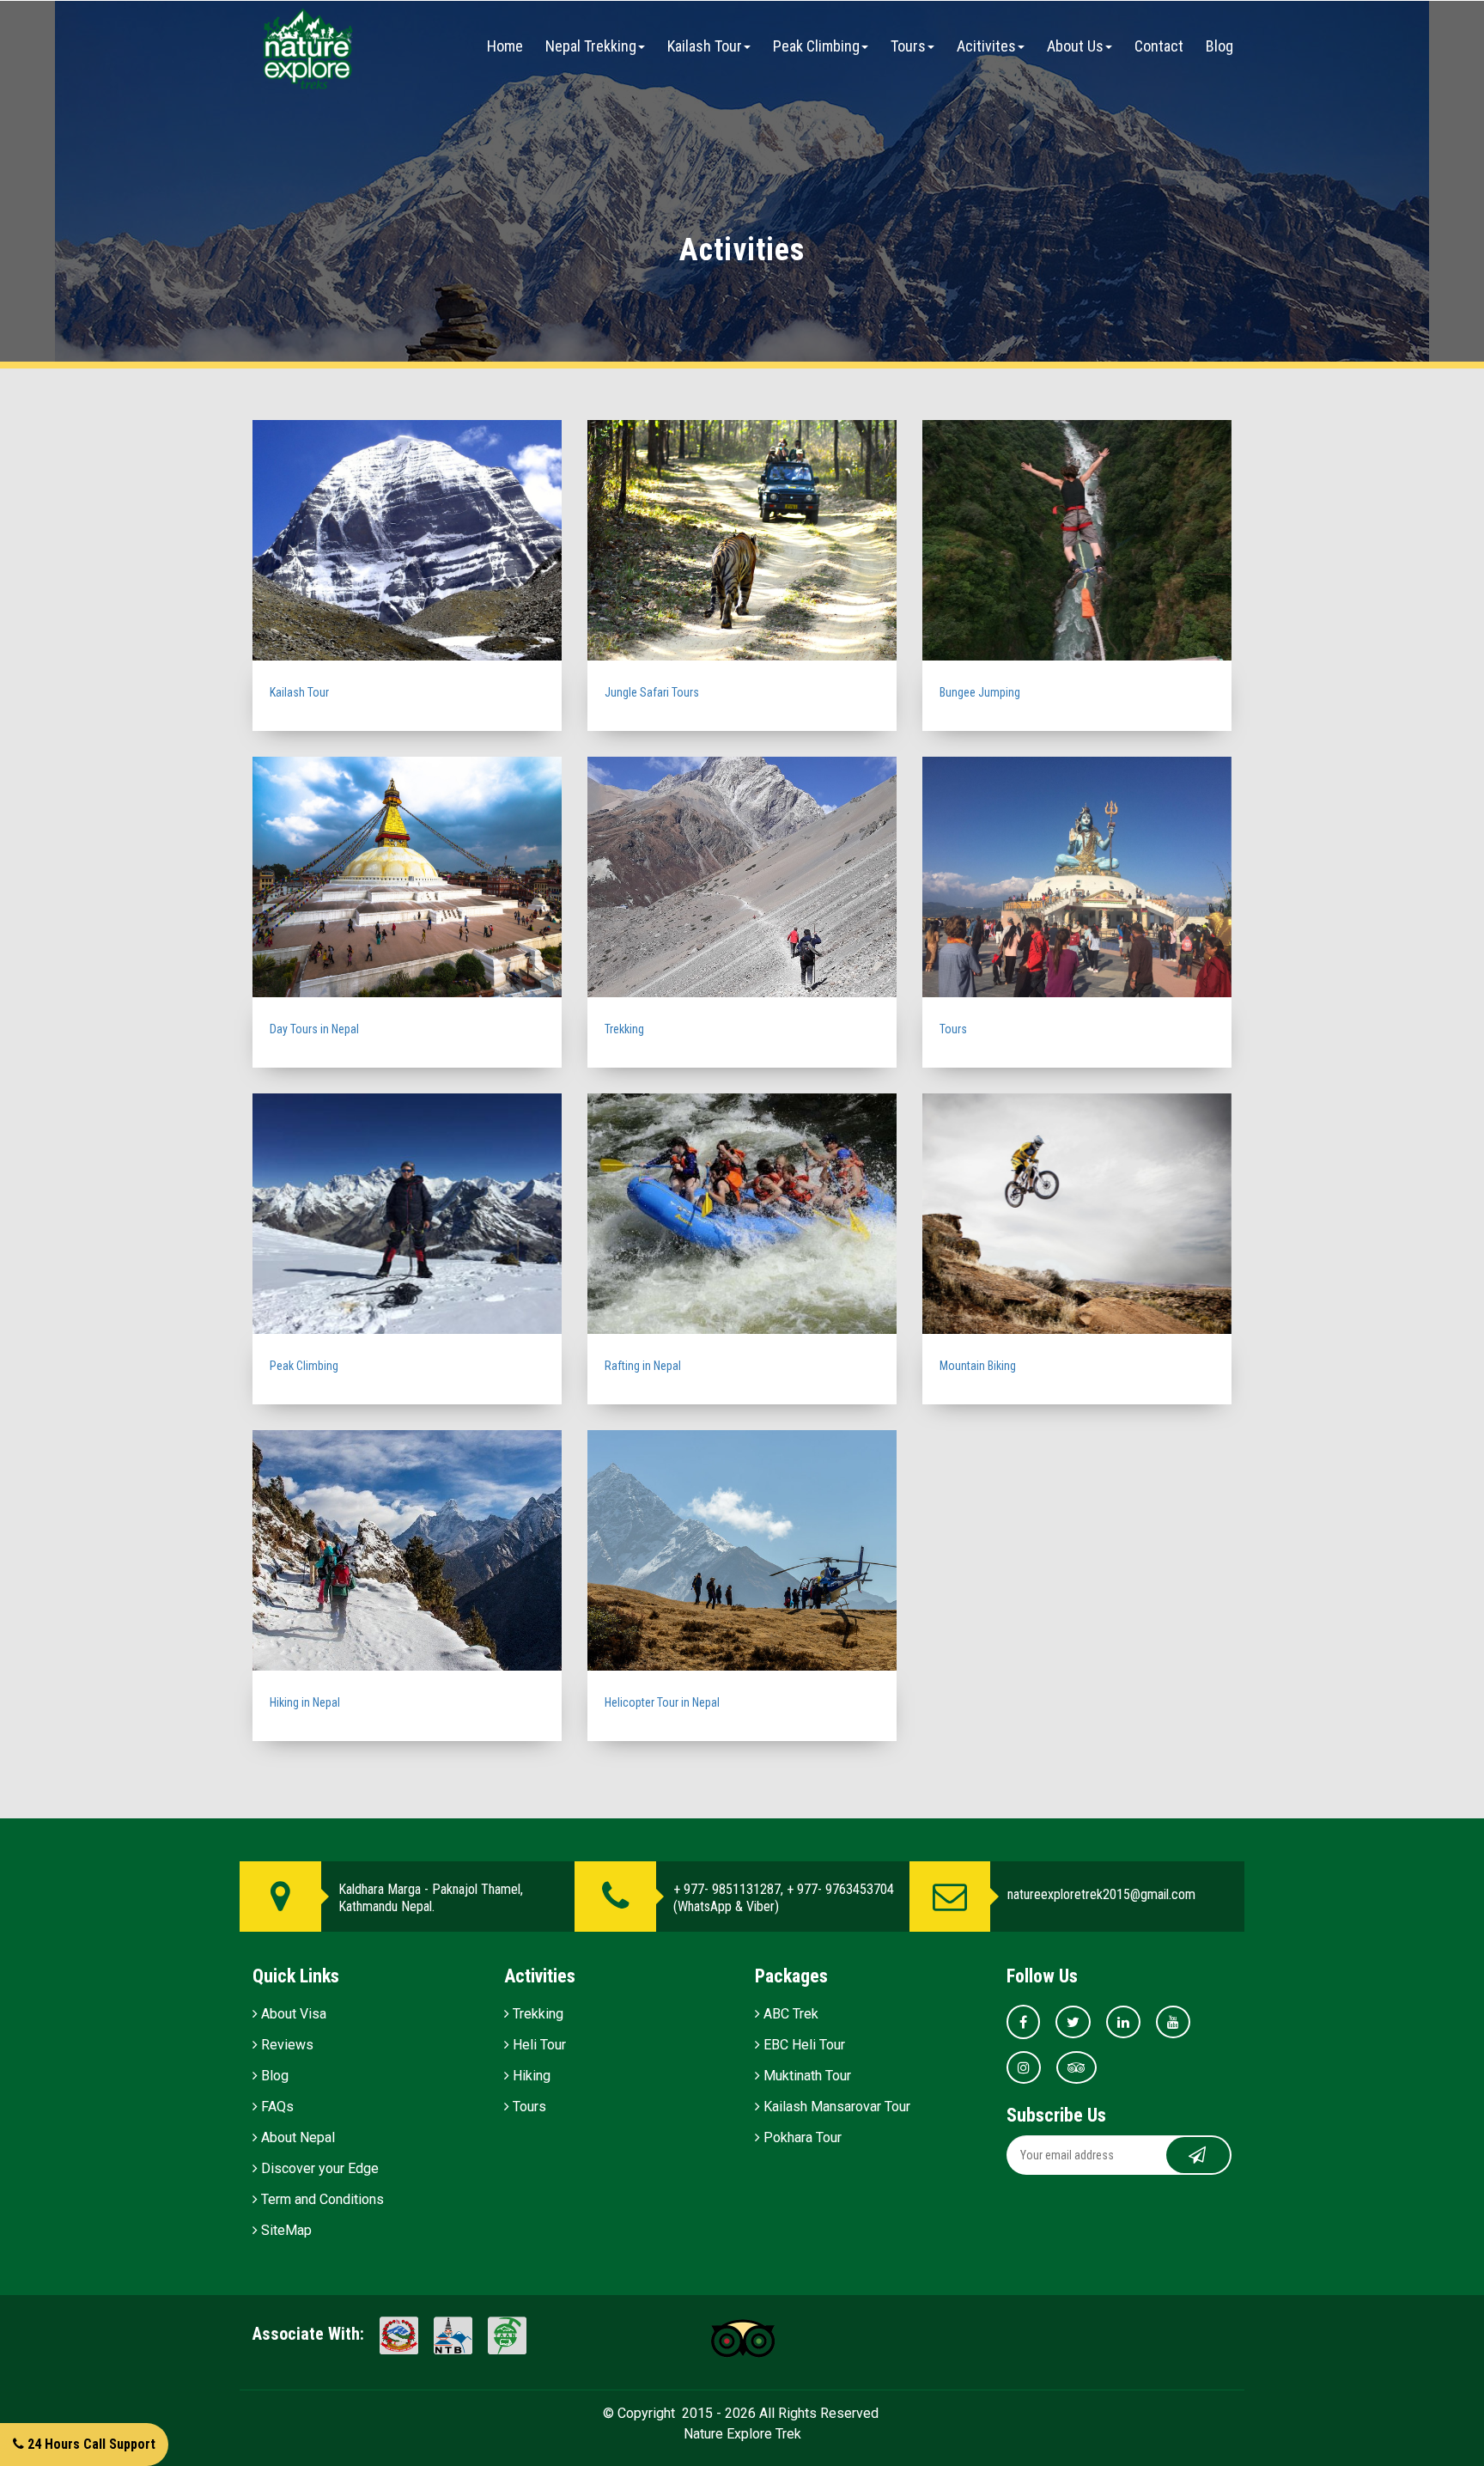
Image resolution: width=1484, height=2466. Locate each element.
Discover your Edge (318, 2168)
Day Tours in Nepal (314, 1029)
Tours (908, 46)
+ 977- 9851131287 (727, 1889)
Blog (1219, 46)
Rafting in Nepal (643, 1366)
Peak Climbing (816, 46)
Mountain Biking (978, 1366)
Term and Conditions (321, 2199)
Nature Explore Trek (742, 2434)
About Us (1075, 46)
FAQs (276, 2107)
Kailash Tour (705, 46)
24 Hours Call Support (90, 2444)
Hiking (530, 2076)
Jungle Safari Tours (652, 692)
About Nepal (296, 2137)
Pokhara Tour (801, 2137)
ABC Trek (789, 2014)
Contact (1159, 46)
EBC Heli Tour (803, 2045)
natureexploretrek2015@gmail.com (1101, 1894)
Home (505, 46)
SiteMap (285, 2230)
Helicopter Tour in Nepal (662, 1702)
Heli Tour (538, 2045)
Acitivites (986, 46)
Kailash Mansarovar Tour (835, 2107)
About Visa (292, 2014)
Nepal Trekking (591, 46)
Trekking (624, 1029)
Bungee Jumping (980, 692)
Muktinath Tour (806, 2076)
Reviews (286, 2045)
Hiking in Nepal (305, 1702)
